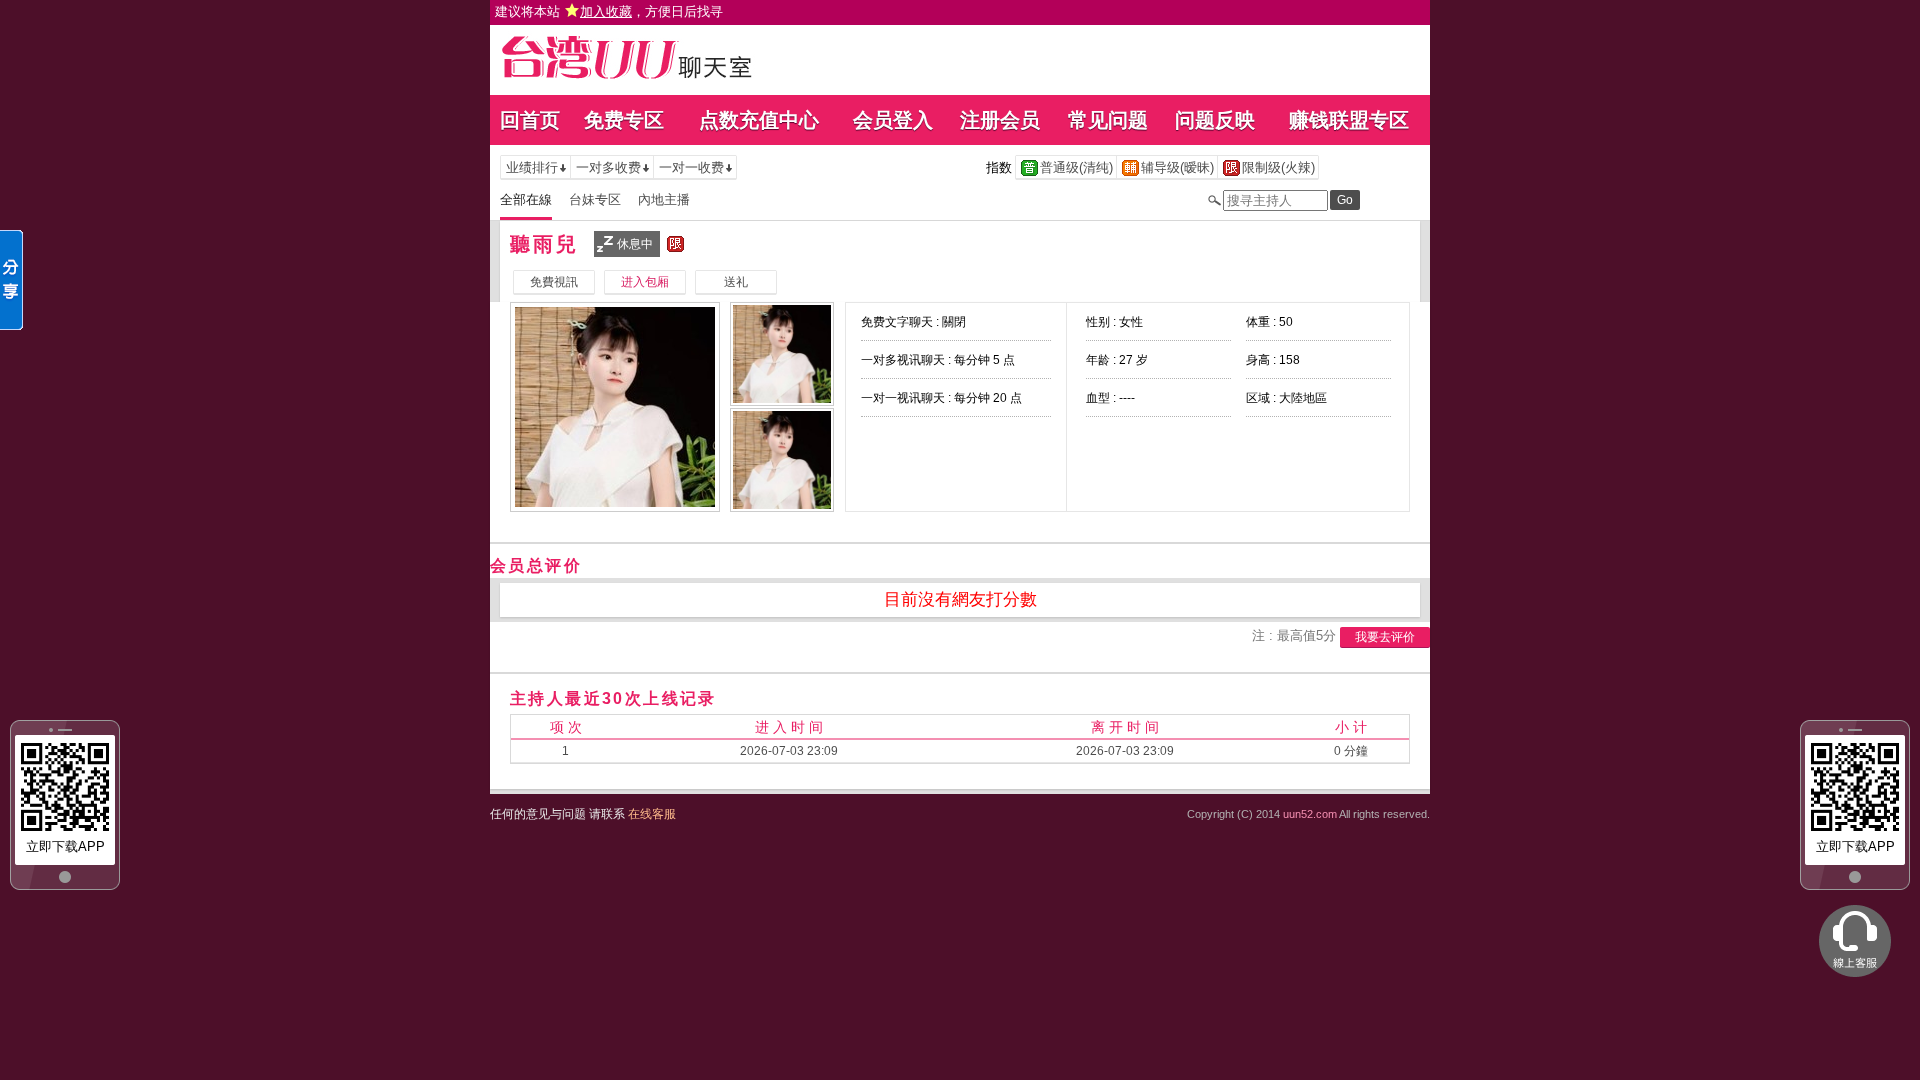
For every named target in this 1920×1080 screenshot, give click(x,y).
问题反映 (1215, 120)
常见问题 (1108, 120)
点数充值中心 (759, 120)
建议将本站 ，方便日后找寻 (609, 11)
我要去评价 (1385, 637)
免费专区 (624, 120)
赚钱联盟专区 (1349, 120)
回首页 (530, 120)
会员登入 (893, 120)
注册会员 (1000, 120)
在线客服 (652, 814)
